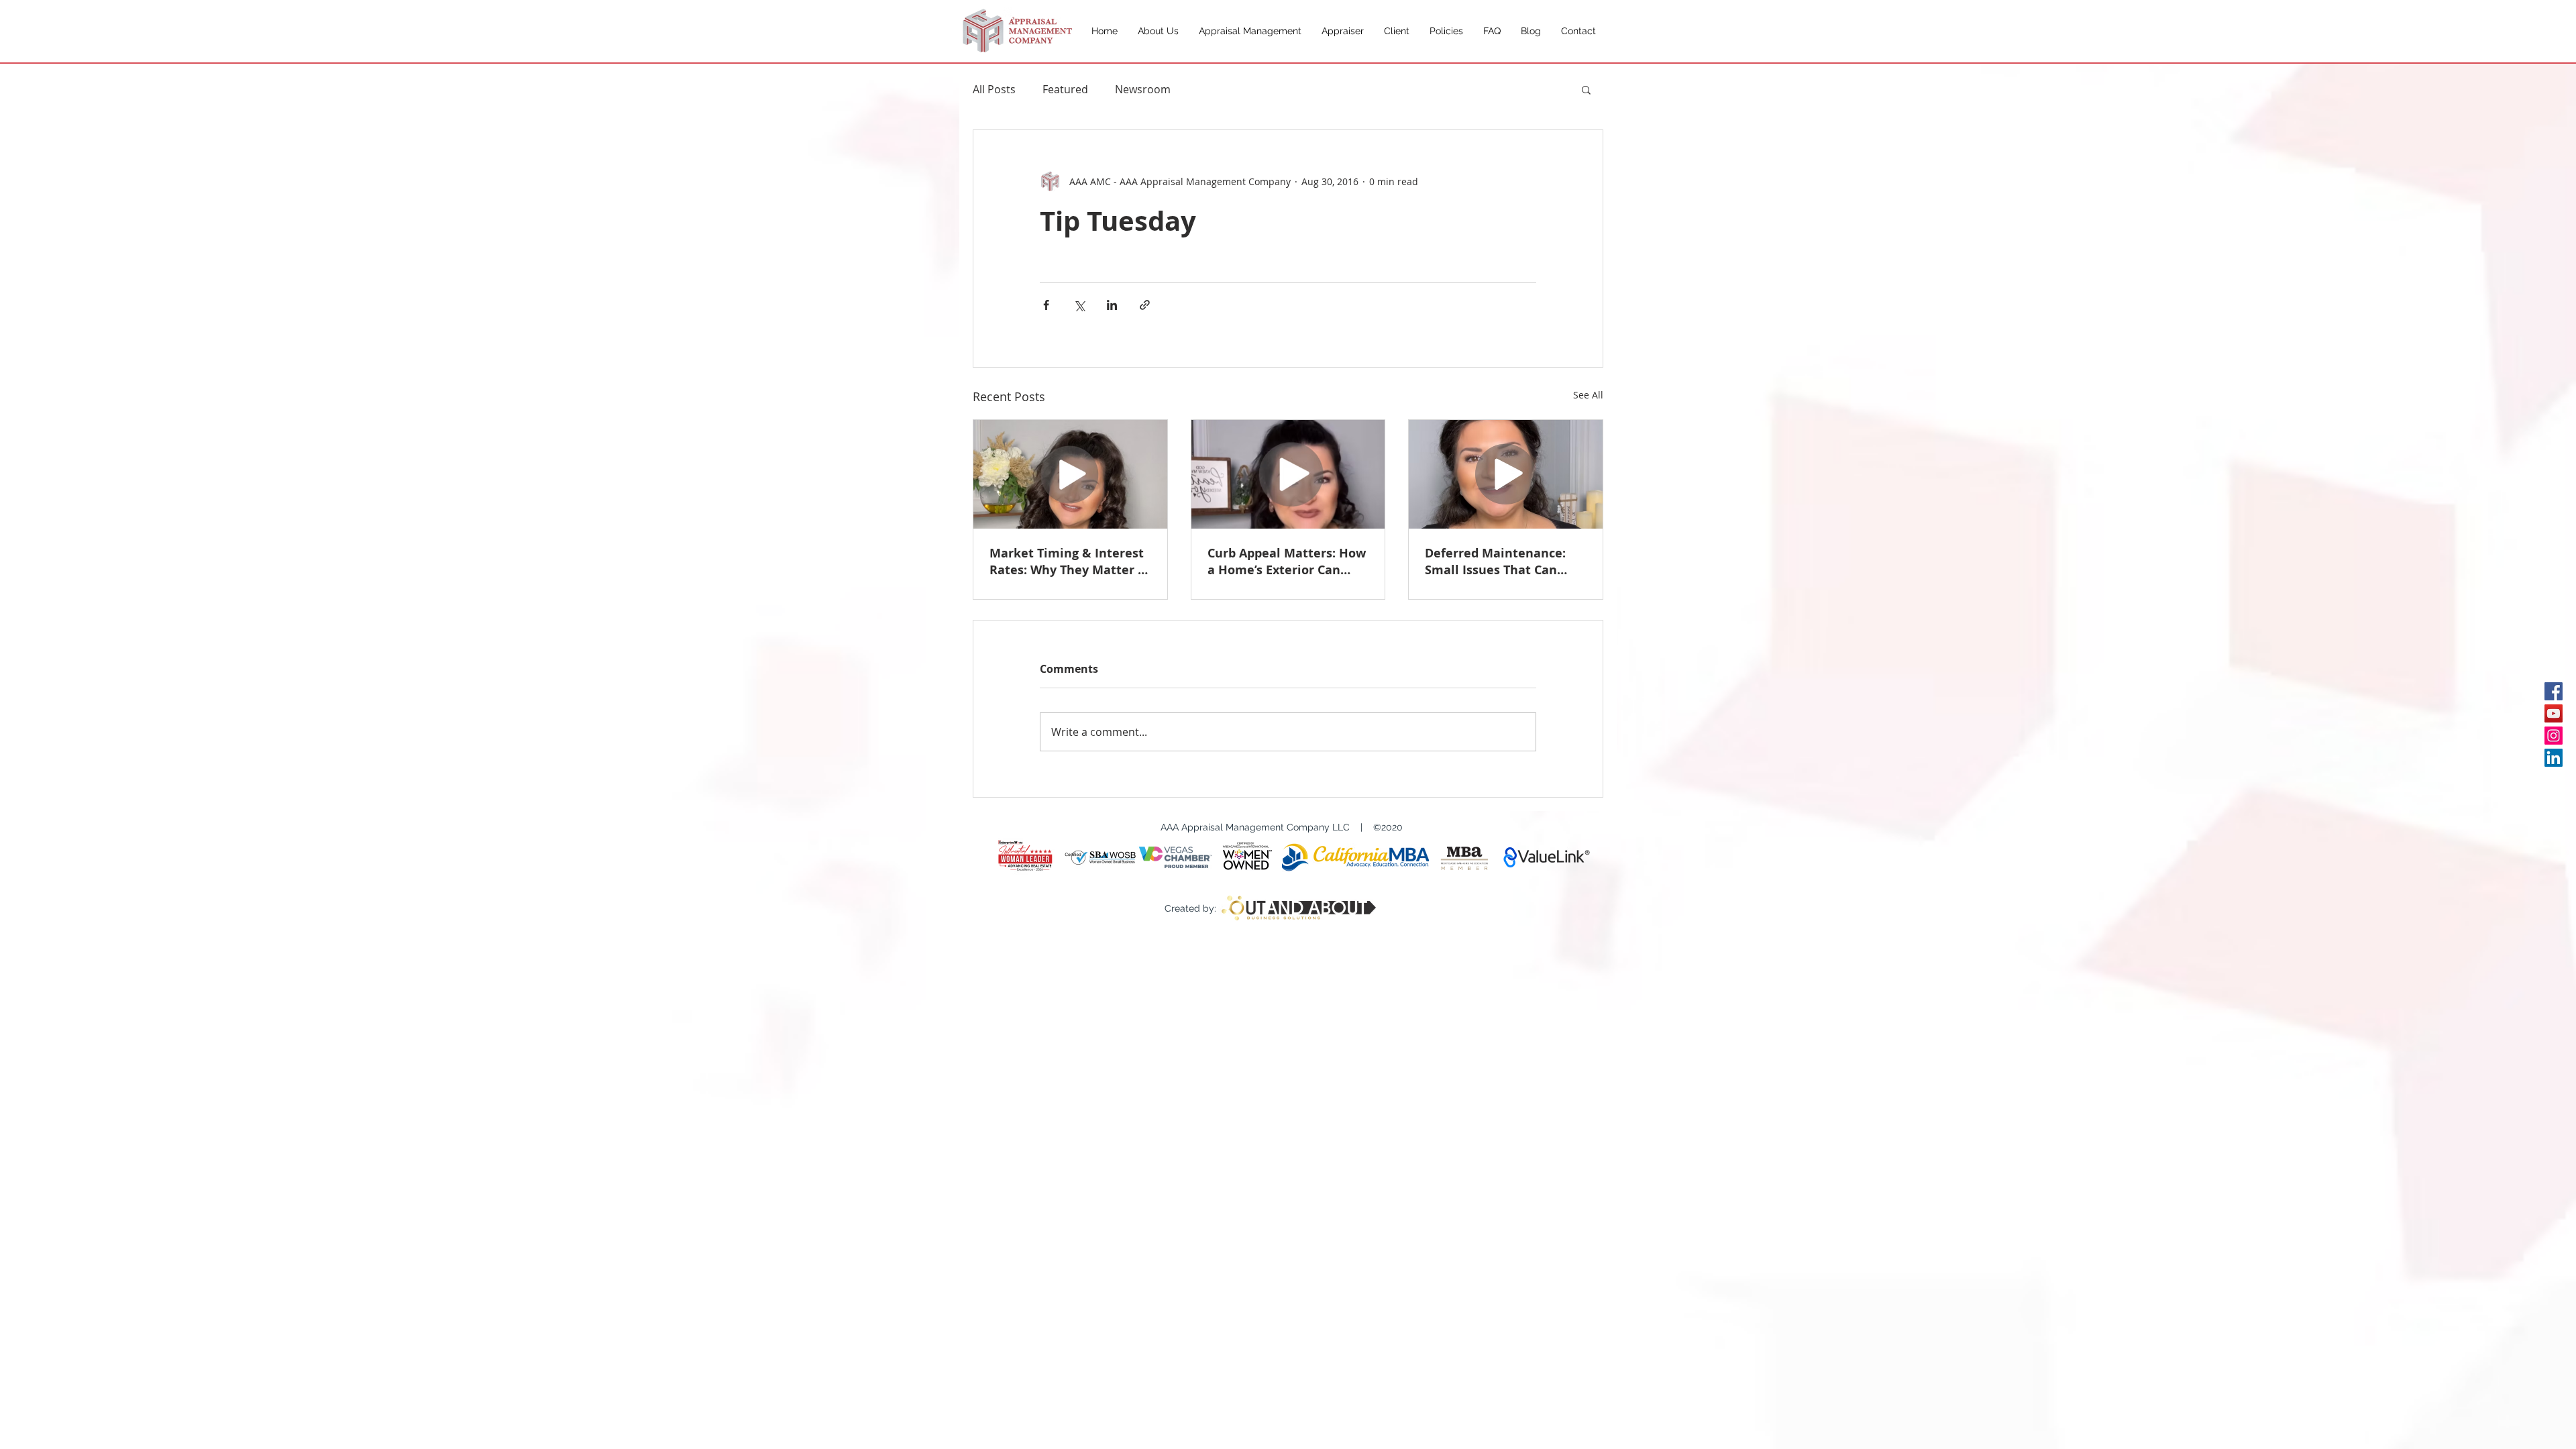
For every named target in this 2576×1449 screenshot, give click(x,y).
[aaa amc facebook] (2554, 691)
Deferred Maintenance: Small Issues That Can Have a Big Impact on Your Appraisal (1504, 561)
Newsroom (1143, 89)
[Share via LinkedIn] (1112, 305)
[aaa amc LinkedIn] (2554, 758)
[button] (1586, 89)
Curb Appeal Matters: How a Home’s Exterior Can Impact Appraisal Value (1287, 561)
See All (1588, 395)
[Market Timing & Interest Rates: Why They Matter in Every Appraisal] (1070, 474)
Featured (1065, 89)
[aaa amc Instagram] (2554, 736)
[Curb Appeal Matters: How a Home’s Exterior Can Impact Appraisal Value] (1288, 474)
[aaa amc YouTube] (2554, 713)
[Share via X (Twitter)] (1079, 305)
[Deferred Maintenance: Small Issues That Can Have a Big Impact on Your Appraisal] (1506, 474)
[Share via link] (1145, 305)
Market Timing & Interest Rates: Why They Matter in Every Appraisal (1070, 561)
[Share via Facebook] (1046, 305)
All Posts (994, 89)
